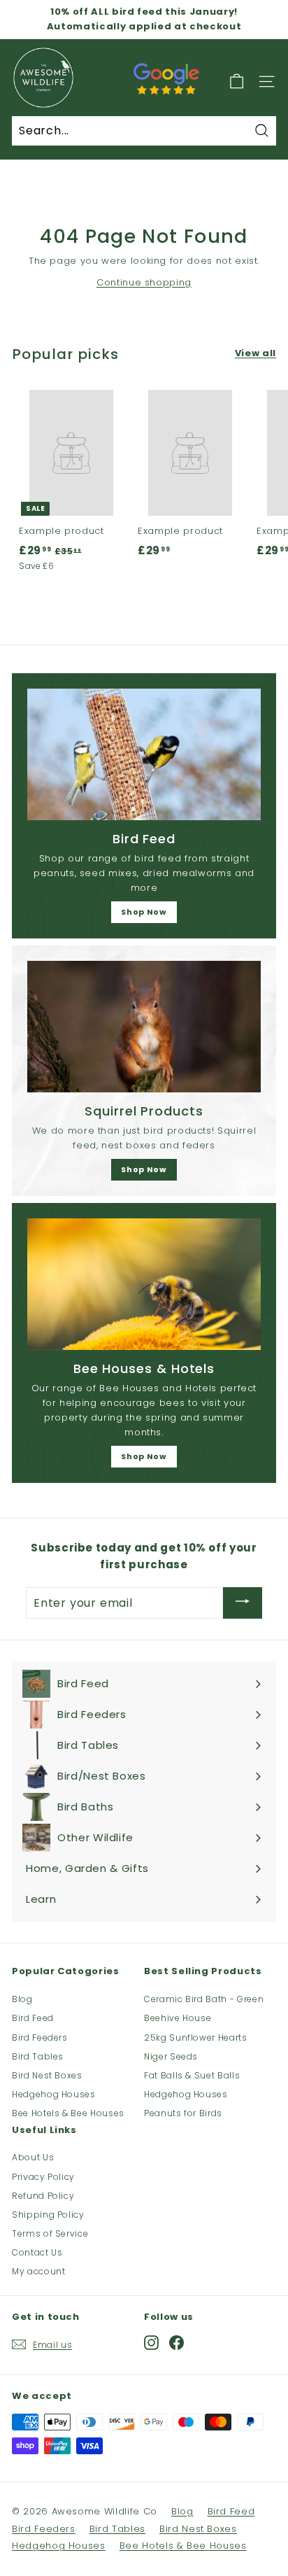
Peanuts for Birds (183, 2113)
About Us (33, 2157)
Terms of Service (50, 2233)
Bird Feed (33, 2018)
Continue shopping (144, 282)
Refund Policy (43, 2196)
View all (255, 353)
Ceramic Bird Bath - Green (204, 1999)
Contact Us (37, 2252)
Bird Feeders (40, 2037)
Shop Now (144, 912)
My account (39, 2271)
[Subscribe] (243, 1603)
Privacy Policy (43, 2177)
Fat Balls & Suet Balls (192, 2075)
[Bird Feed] (144, 754)
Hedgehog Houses (54, 2094)
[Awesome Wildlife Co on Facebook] (177, 2342)
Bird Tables (38, 2056)
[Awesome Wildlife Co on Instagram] (151, 2342)
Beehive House (178, 2018)
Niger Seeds (171, 2056)
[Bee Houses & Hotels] (144, 1284)
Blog (22, 1999)
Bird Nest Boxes (47, 2075)
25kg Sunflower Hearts (196, 2037)
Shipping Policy (48, 2215)
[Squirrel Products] (144, 1027)
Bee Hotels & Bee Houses (68, 2113)
